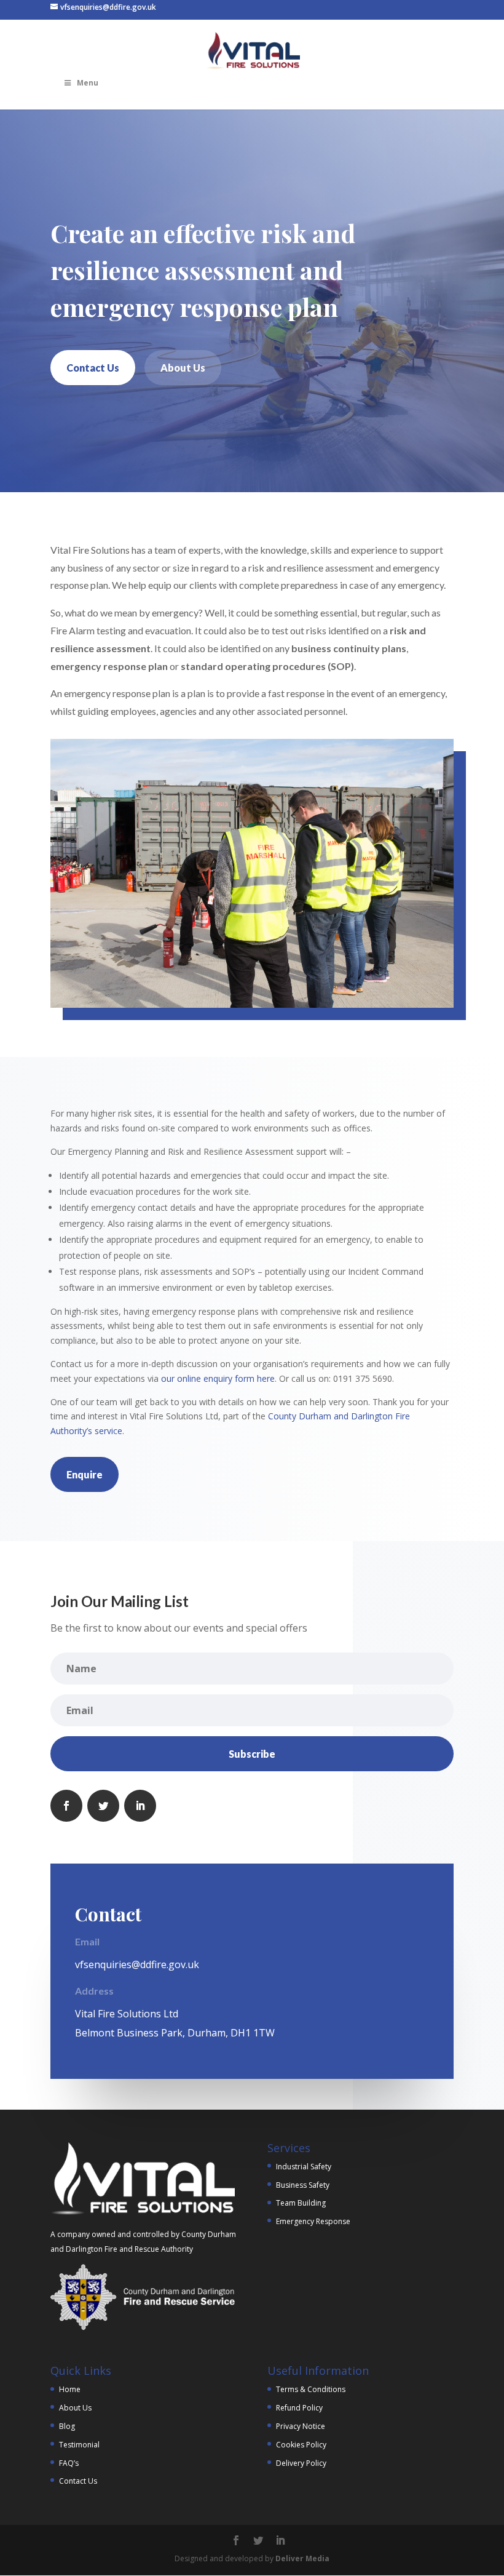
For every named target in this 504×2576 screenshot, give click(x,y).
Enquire (85, 1474)
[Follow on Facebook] (66, 1806)
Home (70, 2389)
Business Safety (303, 2185)
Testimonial (79, 2445)
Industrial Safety (304, 2167)
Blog (67, 2426)
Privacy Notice (301, 2426)
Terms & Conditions (311, 2389)
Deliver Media (302, 2558)
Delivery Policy (301, 2463)
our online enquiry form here (218, 1378)
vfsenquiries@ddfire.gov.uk (137, 1964)
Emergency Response (313, 2221)
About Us (183, 368)
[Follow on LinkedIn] (140, 1806)
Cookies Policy (301, 2445)
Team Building (301, 2203)
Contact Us (93, 368)
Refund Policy (299, 2408)
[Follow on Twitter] (103, 1806)
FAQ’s (69, 2463)
